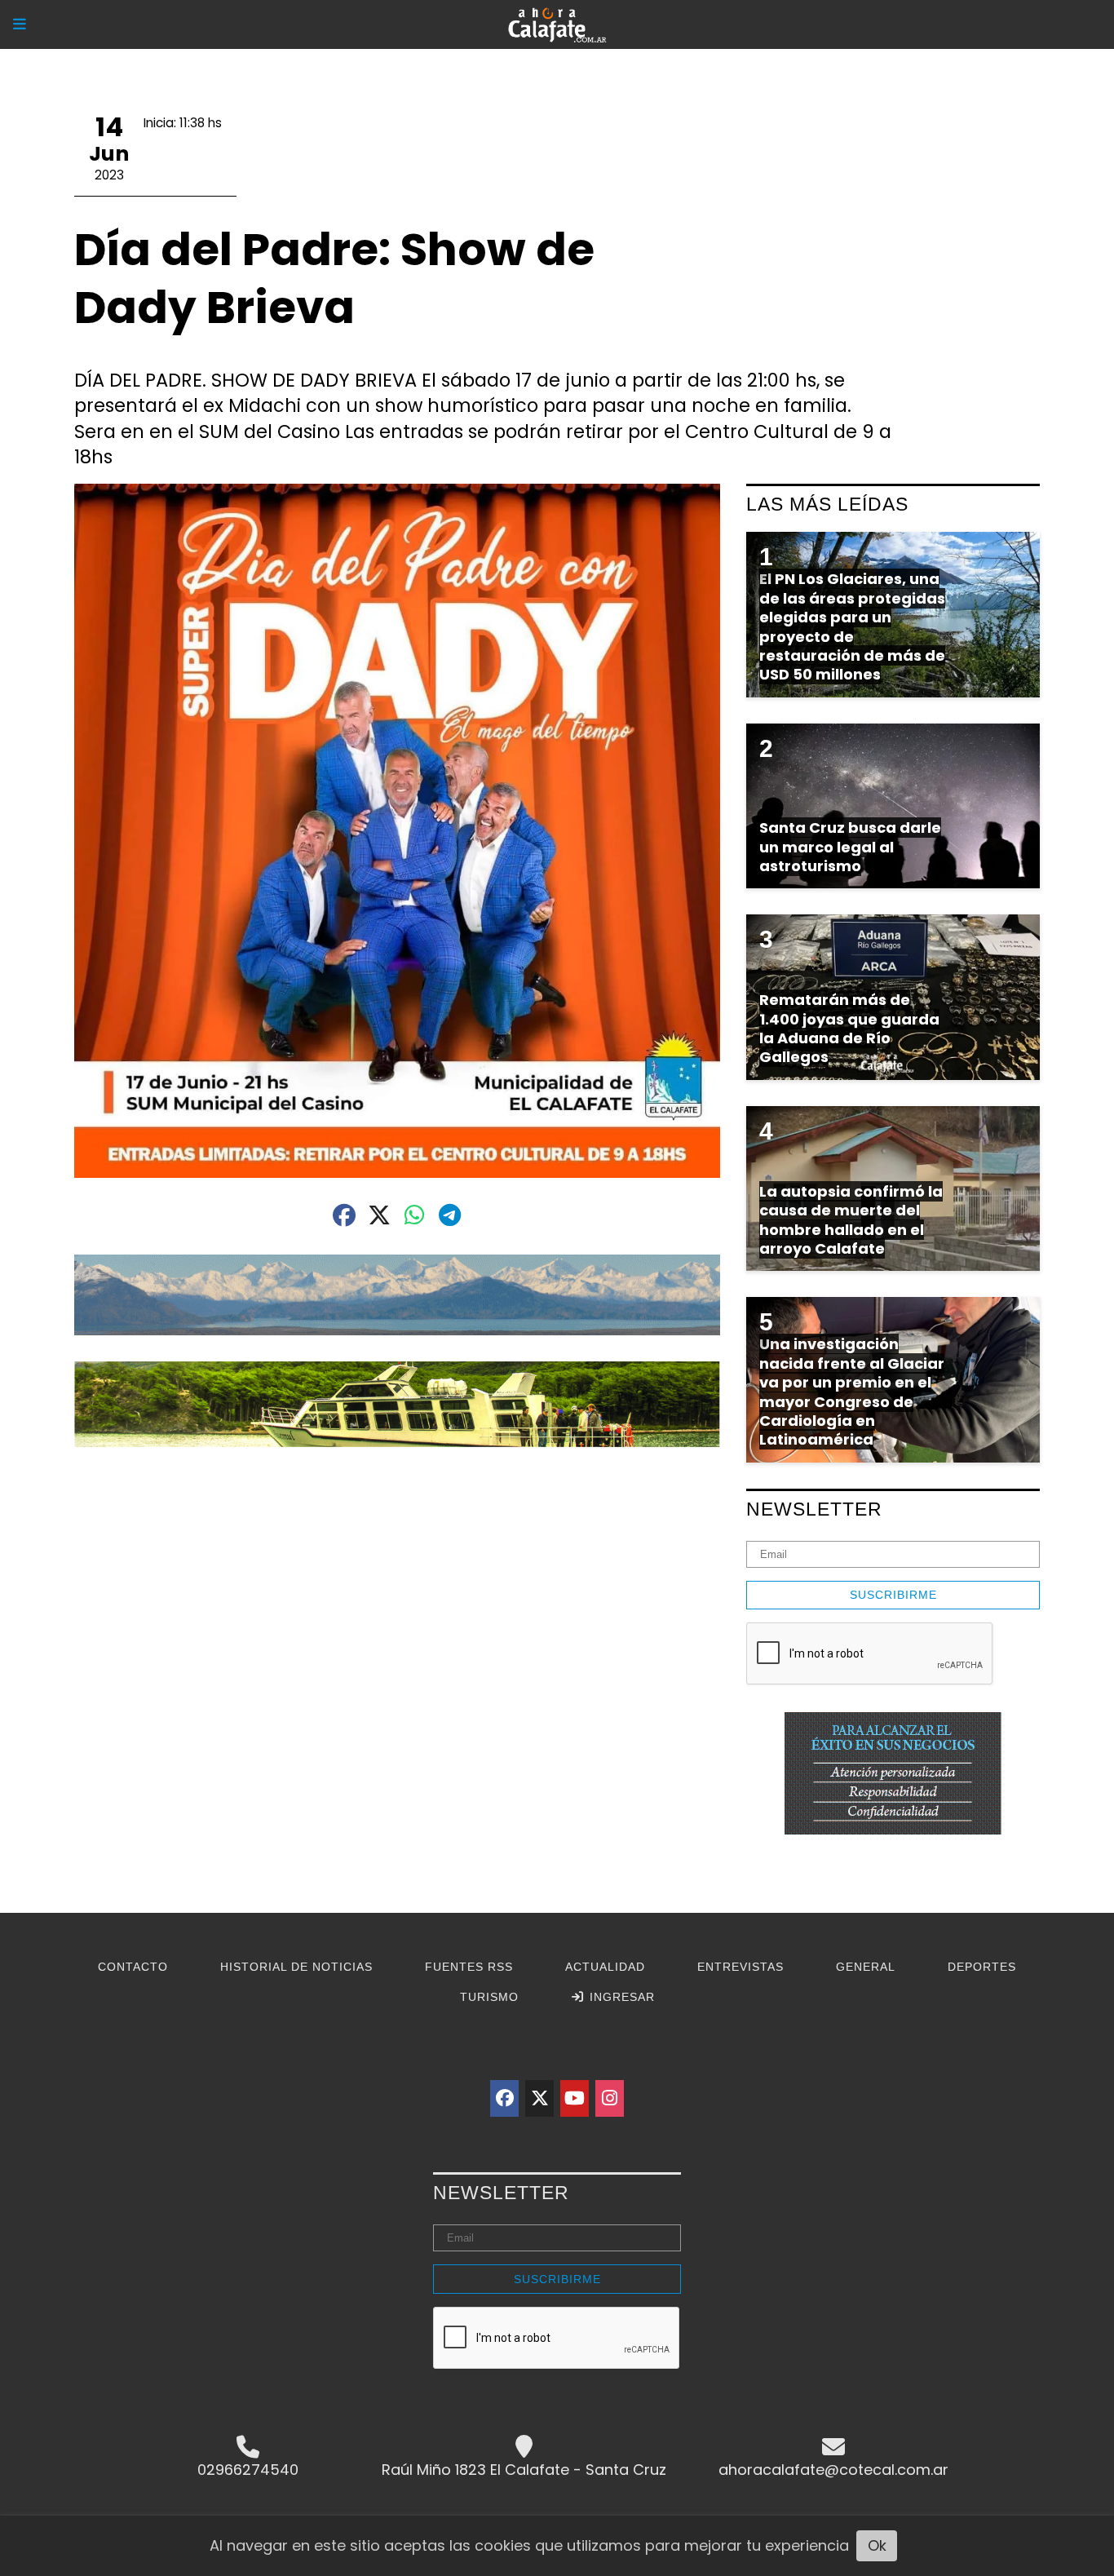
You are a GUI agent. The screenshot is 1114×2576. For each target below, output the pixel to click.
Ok (877, 2545)
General (866, 1967)
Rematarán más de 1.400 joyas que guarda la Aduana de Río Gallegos (849, 1028)
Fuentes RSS (469, 1967)
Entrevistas (740, 1967)
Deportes (982, 1967)
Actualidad (605, 1967)
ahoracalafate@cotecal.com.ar (833, 2470)
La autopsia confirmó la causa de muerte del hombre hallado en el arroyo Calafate (851, 1220)
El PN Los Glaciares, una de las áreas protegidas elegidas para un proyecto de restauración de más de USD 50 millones (852, 626)
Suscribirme (893, 1595)
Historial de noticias (296, 1967)
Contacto (133, 1967)
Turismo (489, 1997)
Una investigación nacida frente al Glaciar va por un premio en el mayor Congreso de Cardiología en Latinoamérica (852, 1392)
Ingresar (620, 1997)
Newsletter (814, 1509)
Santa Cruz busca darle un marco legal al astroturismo (850, 847)
